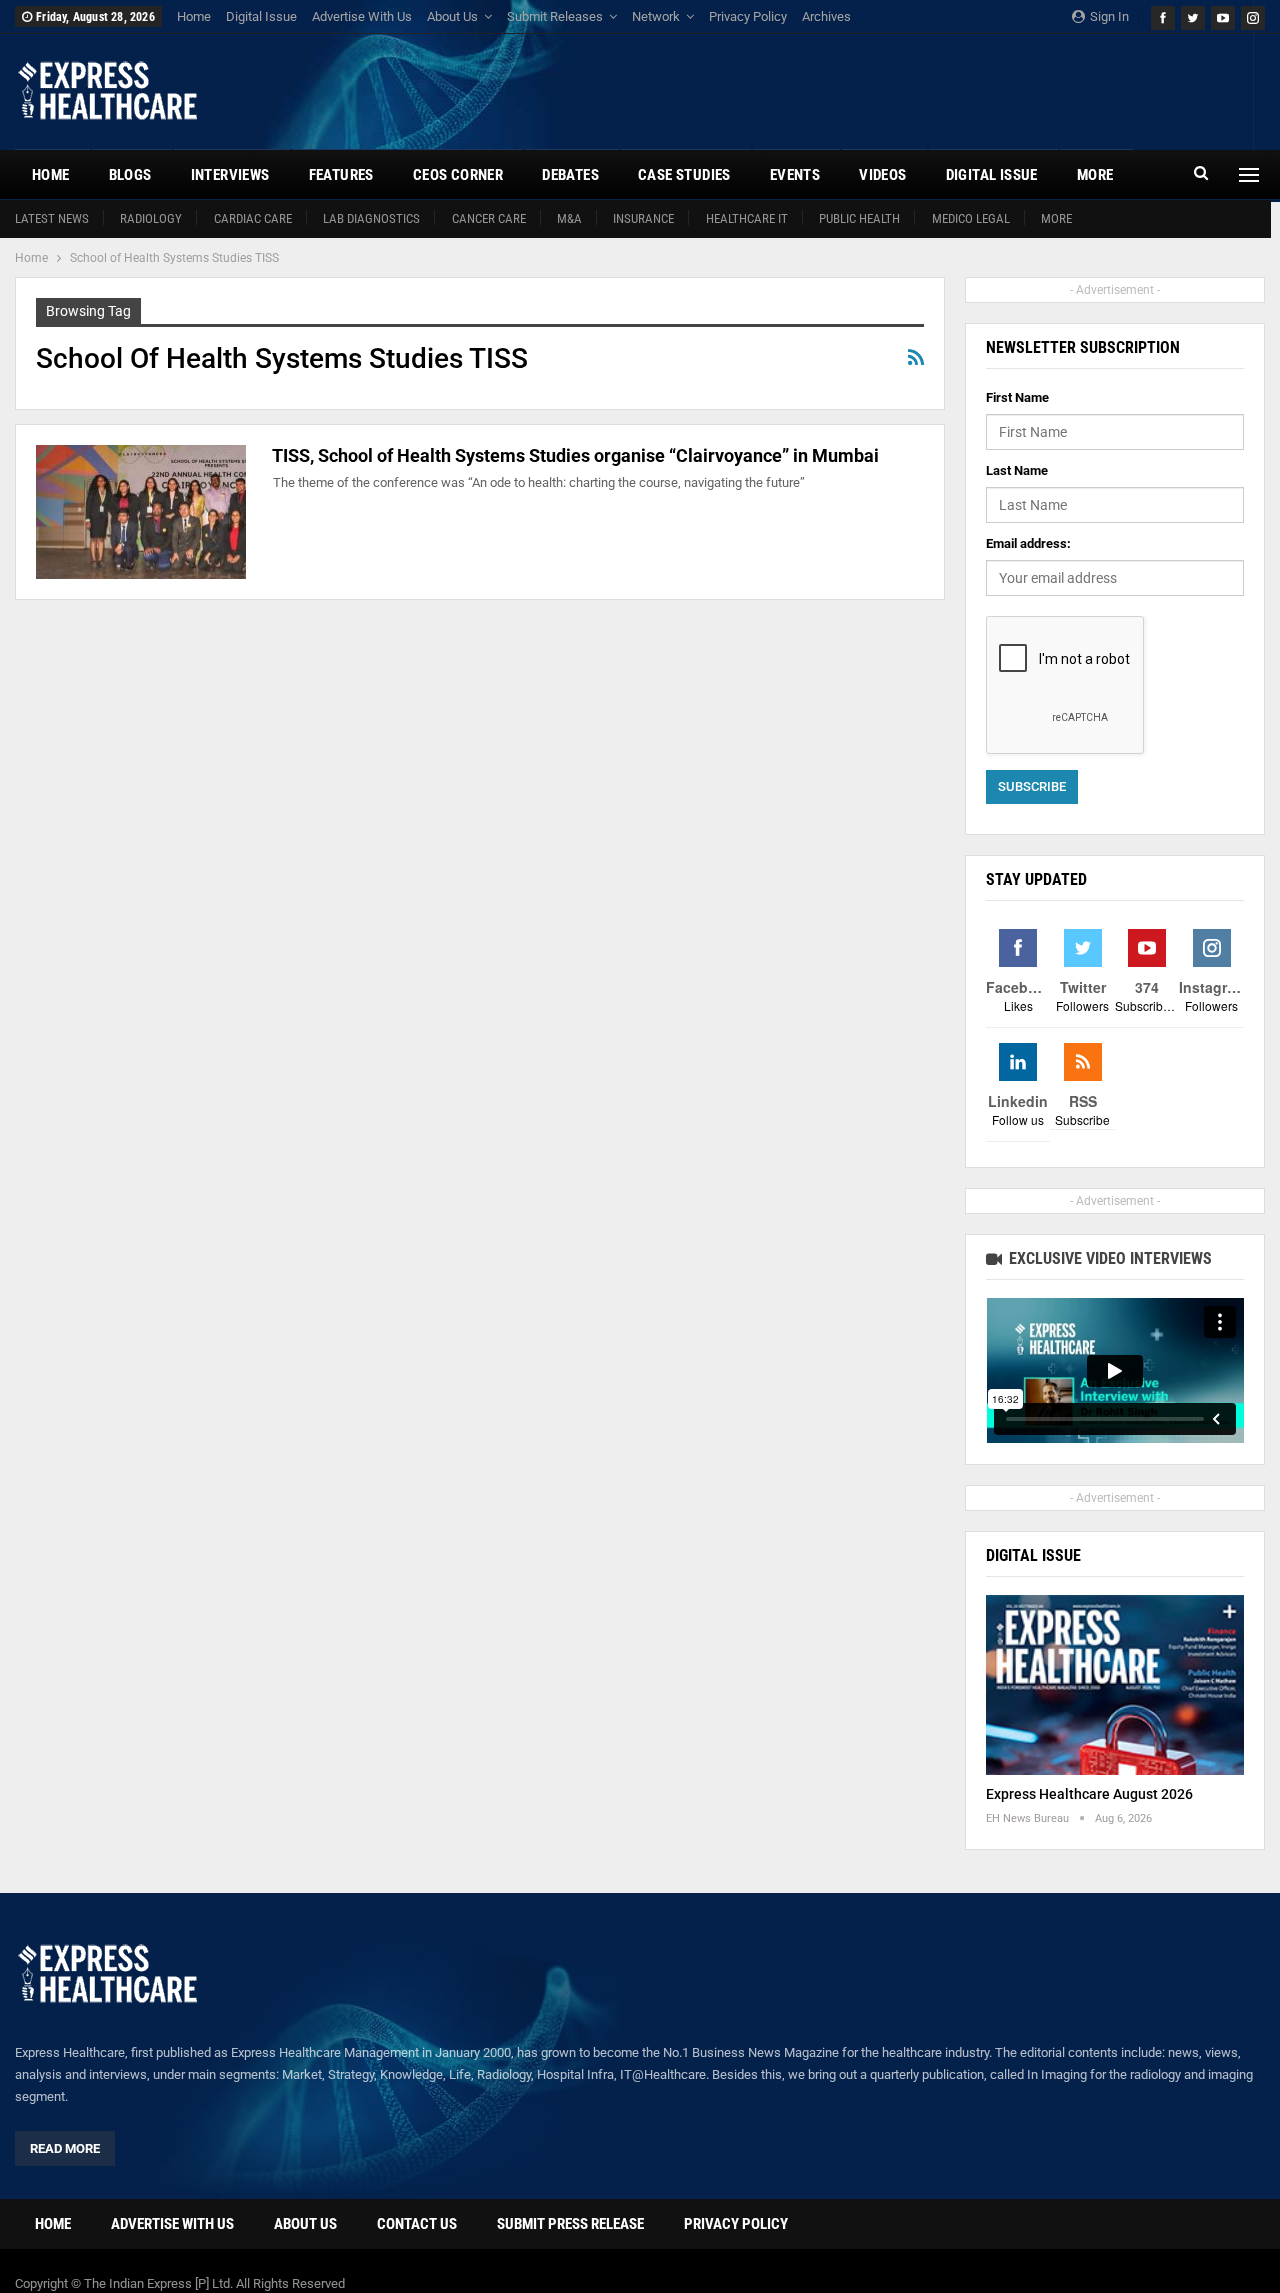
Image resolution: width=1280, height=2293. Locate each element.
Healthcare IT (747, 218)
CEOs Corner (458, 175)
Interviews (230, 175)
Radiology (151, 218)
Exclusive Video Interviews (1108, 1258)
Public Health (859, 218)
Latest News (52, 218)
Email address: (1028, 543)
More (1056, 218)
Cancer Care (489, 218)
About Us (452, 16)
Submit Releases (555, 16)
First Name (1017, 397)
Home (194, 16)
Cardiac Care (253, 218)
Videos (882, 175)
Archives (826, 16)
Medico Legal (971, 218)
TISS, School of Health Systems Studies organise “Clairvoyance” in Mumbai (575, 455)
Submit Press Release (570, 2224)
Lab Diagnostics (371, 218)
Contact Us (417, 2224)
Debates (570, 175)
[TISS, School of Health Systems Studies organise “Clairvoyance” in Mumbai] (141, 512)
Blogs (130, 175)
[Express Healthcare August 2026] (1115, 1685)
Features (341, 175)
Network (656, 16)
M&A (569, 218)
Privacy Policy (748, 16)
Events (795, 175)
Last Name (1017, 470)
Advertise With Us (362, 16)
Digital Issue (261, 16)
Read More (65, 2148)
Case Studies (684, 175)
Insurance (643, 218)
